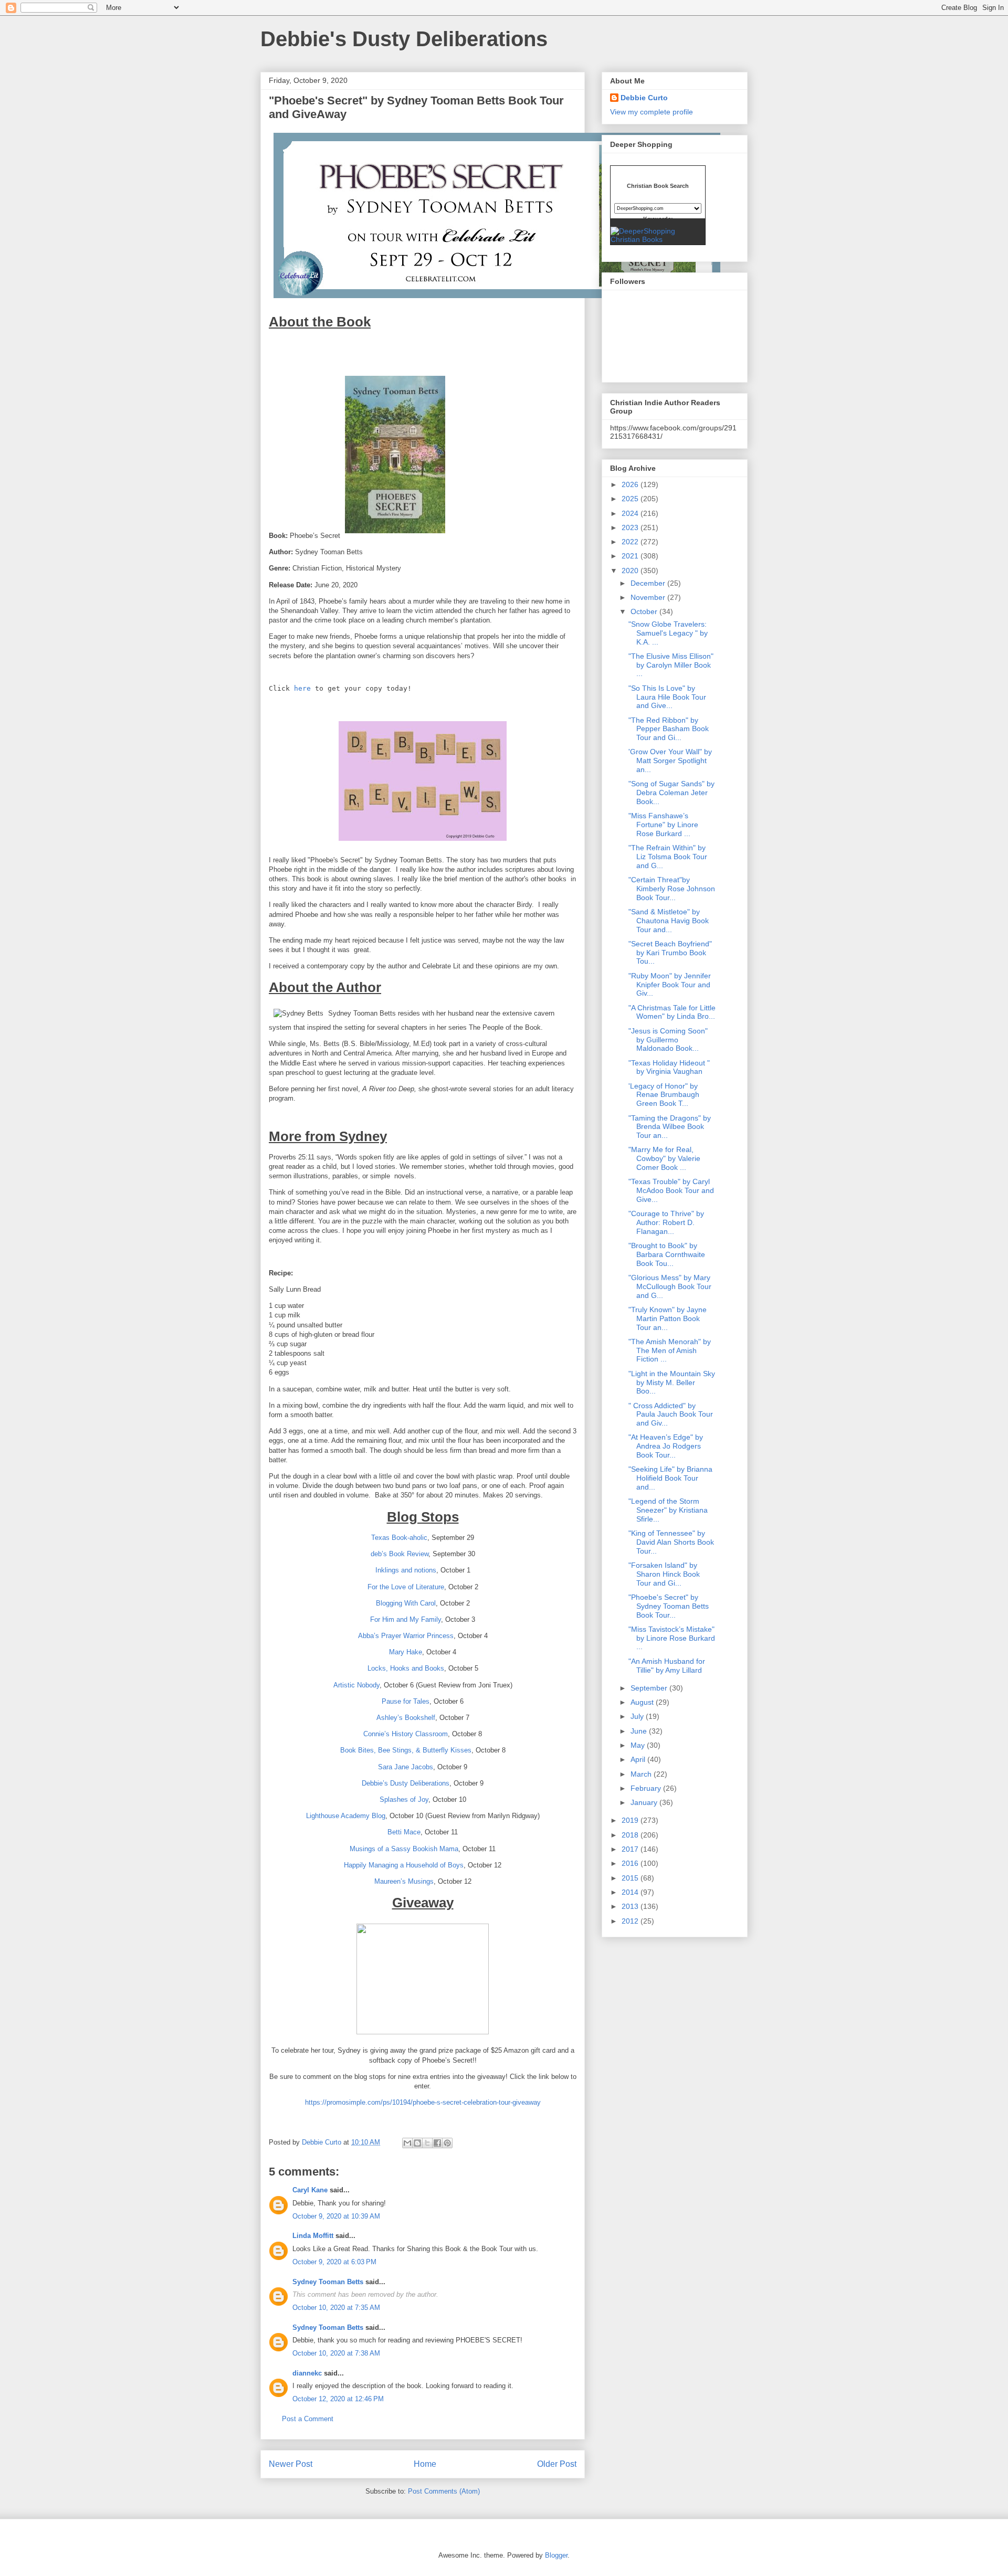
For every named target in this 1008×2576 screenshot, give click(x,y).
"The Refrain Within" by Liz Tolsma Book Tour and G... (668, 857)
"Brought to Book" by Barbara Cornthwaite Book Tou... (667, 1254)
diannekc (307, 2373)
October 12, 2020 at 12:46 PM (338, 2399)
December (649, 583)
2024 (631, 513)
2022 (631, 542)
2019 (631, 1820)
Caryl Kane (310, 2190)
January (645, 1802)
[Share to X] (427, 2143)
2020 (631, 571)
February (647, 1788)
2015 (631, 1878)
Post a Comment (308, 2419)
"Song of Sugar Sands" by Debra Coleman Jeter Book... (671, 793)
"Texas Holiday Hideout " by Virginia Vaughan (669, 1067)
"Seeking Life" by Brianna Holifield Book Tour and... (670, 1478)
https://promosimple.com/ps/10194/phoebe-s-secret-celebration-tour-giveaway (423, 2102)
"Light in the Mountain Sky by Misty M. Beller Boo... (672, 1382)
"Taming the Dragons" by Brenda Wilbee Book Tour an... (670, 1127)
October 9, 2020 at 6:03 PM (334, 2262)
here (302, 688)
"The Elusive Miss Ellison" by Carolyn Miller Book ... (671, 665)
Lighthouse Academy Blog (346, 1816)
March (642, 1774)
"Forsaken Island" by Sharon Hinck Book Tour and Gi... (664, 1574)
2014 (631, 1892)
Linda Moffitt (313, 2236)
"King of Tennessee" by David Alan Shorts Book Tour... (671, 1542)
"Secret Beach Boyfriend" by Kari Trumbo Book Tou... (670, 953)
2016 (631, 1863)
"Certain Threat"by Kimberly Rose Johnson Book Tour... (672, 889)
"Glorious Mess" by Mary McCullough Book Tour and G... (670, 1286)
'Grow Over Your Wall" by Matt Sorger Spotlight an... (670, 761)
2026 (631, 484)
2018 (631, 1835)
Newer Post (291, 2464)
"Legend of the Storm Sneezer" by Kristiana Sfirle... (668, 1510)
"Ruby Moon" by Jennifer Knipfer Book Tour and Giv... (670, 985)
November (649, 597)
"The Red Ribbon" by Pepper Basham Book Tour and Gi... (669, 729)
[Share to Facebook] (437, 2143)
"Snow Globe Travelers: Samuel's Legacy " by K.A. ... (668, 633)
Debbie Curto (644, 98)
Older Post (557, 2464)
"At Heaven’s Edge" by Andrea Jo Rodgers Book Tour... (666, 1446)
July (638, 1716)
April (639, 1759)
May (639, 1745)
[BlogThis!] (417, 2143)
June (640, 1731)
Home (425, 2464)
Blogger (556, 2555)
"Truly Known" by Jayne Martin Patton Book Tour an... (668, 1318)
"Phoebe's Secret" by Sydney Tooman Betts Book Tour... (669, 1606)
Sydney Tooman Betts (328, 2282)
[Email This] (407, 2143)
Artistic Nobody (356, 1685)
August (643, 1702)
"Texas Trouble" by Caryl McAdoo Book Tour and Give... (671, 1190)
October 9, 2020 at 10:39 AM (336, 2216)
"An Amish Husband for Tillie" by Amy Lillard (667, 1666)
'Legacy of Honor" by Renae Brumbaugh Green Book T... (664, 1095)
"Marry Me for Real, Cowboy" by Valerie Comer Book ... (664, 1158)
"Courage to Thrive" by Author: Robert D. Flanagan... (666, 1222)
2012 (631, 1921)
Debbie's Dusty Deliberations (404, 39)
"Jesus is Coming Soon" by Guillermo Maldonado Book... (668, 1040)
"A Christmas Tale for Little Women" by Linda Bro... (672, 1012)
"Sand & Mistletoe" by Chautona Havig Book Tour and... (669, 921)
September (650, 1688)
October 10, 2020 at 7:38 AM (336, 2353)
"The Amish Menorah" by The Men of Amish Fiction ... (670, 1350)
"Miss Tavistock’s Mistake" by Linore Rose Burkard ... (672, 1638)
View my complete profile (652, 112)
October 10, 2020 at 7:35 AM (336, 2308)
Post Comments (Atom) (444, 2491)
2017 (631, 1849)
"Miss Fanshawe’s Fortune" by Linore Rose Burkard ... (663, 825)
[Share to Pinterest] (447, 2143)
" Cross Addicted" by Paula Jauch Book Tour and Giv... (671, 1414)
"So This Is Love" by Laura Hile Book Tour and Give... (667, 697)
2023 (631, 527)
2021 (631, 556)
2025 (631, 499)
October (645, 611)
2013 (631, 1906)
